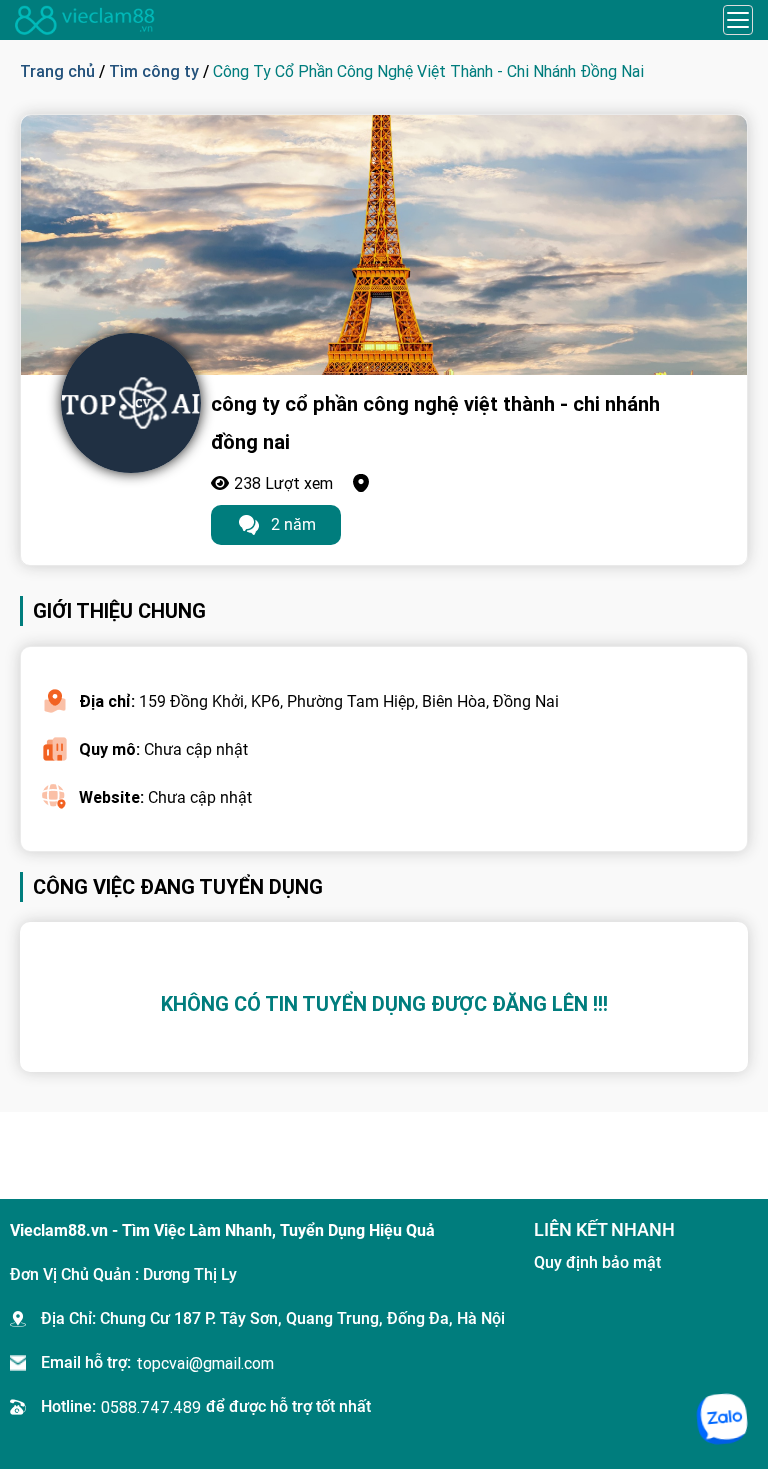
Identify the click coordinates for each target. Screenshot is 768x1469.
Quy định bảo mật (597, 1262)
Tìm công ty (154, 71)
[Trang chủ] (85, 20)
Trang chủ (57, 71)
